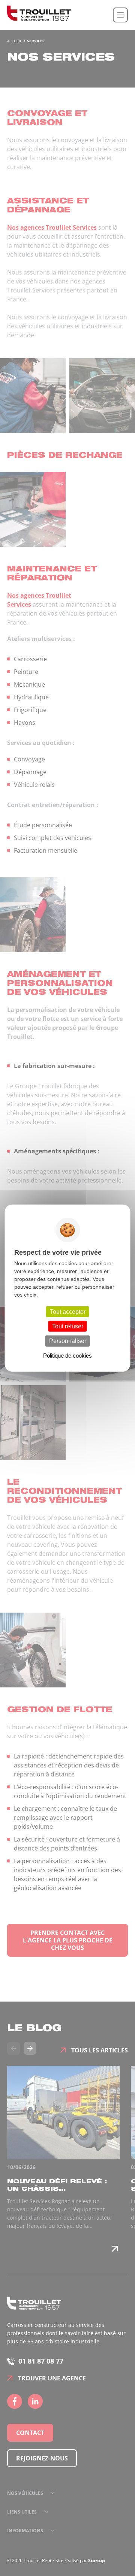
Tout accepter (68, 1312)
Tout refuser (68, 1326)
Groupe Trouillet (39, 15)
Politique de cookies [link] (67, 1355)
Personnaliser (68, 1341)
